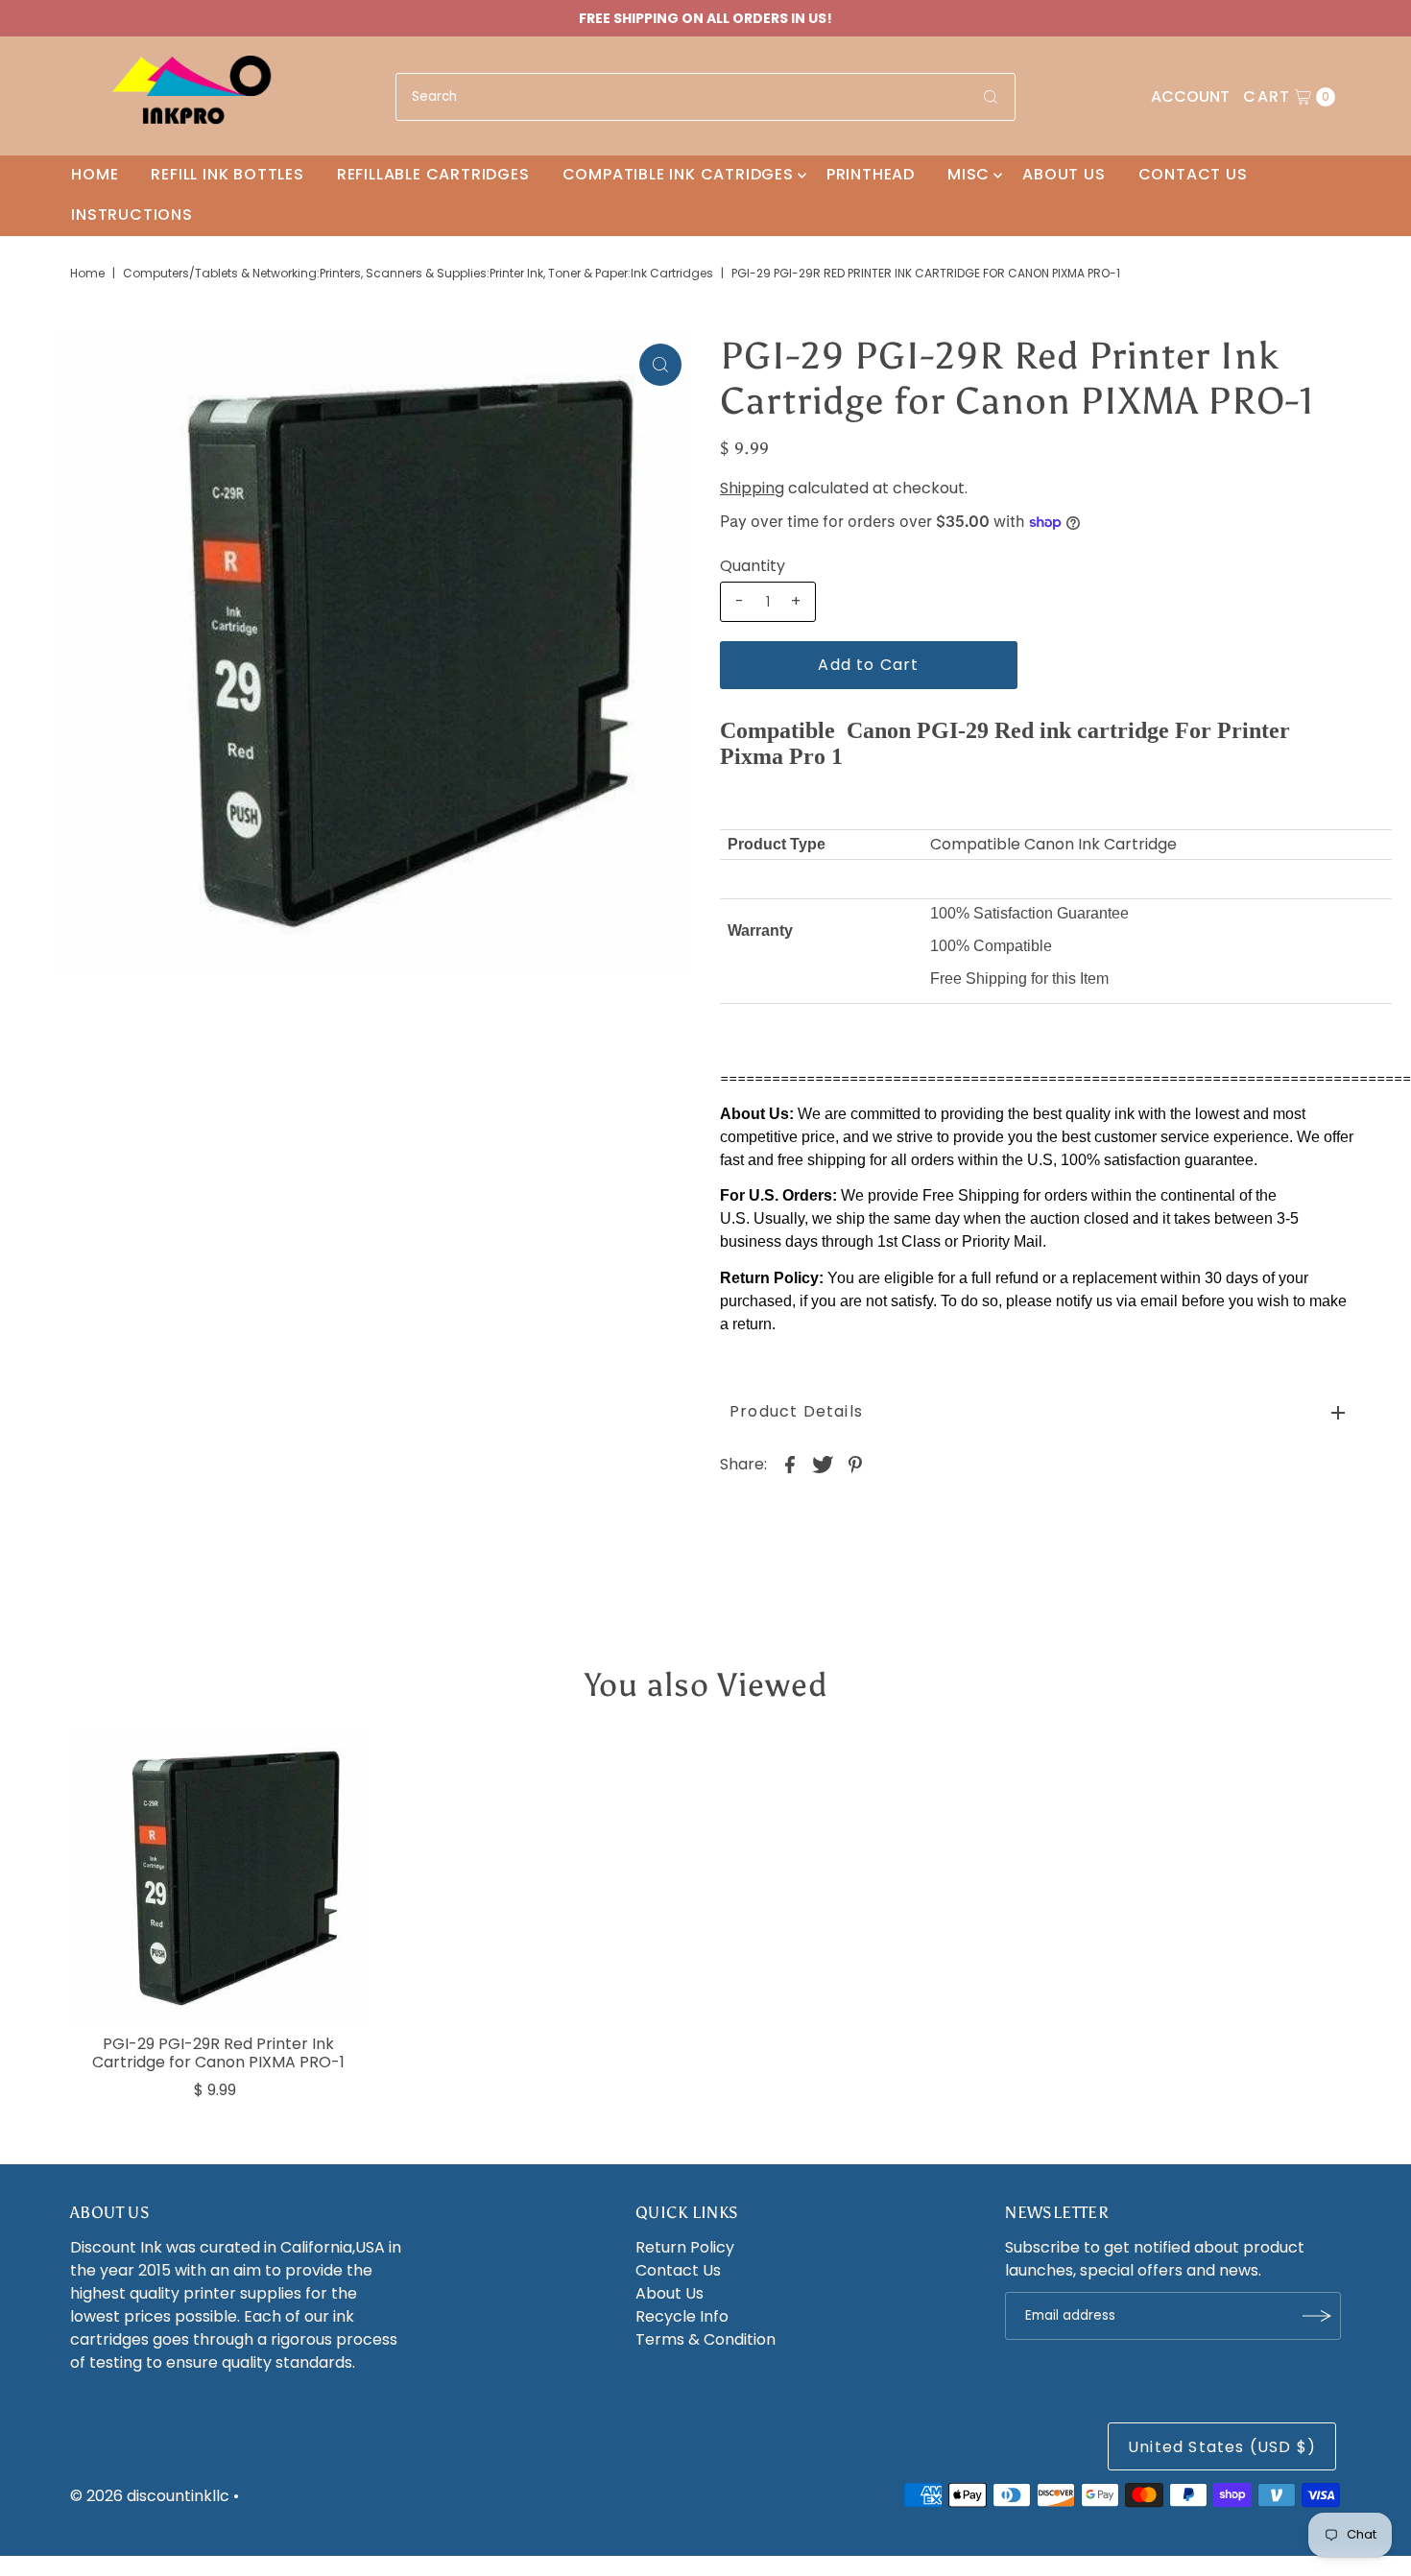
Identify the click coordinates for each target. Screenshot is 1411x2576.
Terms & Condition (705, 2339)
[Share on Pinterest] (855, 1465)
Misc (969, 174)
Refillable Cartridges (433, 174)
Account (1190, 96)
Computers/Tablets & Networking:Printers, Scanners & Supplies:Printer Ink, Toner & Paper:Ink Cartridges (418, 273)
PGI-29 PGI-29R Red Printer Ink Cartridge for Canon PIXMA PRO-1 (218, 2053)
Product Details (796, 1411)
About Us (1064, 174)
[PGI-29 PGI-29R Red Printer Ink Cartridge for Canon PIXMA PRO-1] (219, 1877)
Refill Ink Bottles (227, 174)
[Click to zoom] (660, 365)
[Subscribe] (1317, 2316)
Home (95, 174)
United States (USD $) (1222, 2447)
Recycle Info (682, 2316)
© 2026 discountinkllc (150, 2496)
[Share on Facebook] (790, 1465)
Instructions (132, 215)
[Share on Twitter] (823, 1465)
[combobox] (705, 97)
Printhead (871, 174)
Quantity (753, 566)
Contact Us (1193, 174)
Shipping (752, 488)
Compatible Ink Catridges (678, 174)
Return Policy (685, 2247)
